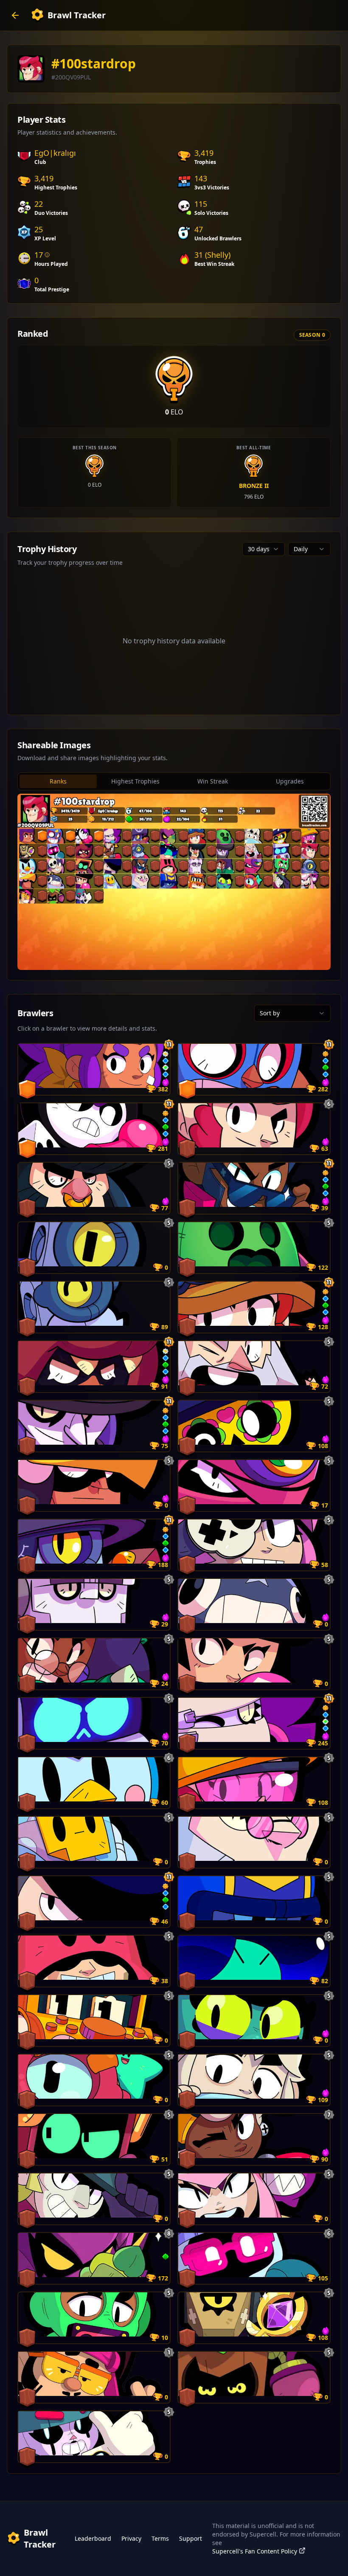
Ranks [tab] (58, 781)
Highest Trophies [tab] (135, 781)
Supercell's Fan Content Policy (255, 2551)
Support (191, 2538)
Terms (160, 2538)
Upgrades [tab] (290, 781)
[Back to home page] (15, 15)
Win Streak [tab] (213, 781)
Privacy (131, 2538)
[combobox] (264, 549)
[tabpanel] (174, 882)
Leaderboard (93, 2538)
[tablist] (174, 781)
